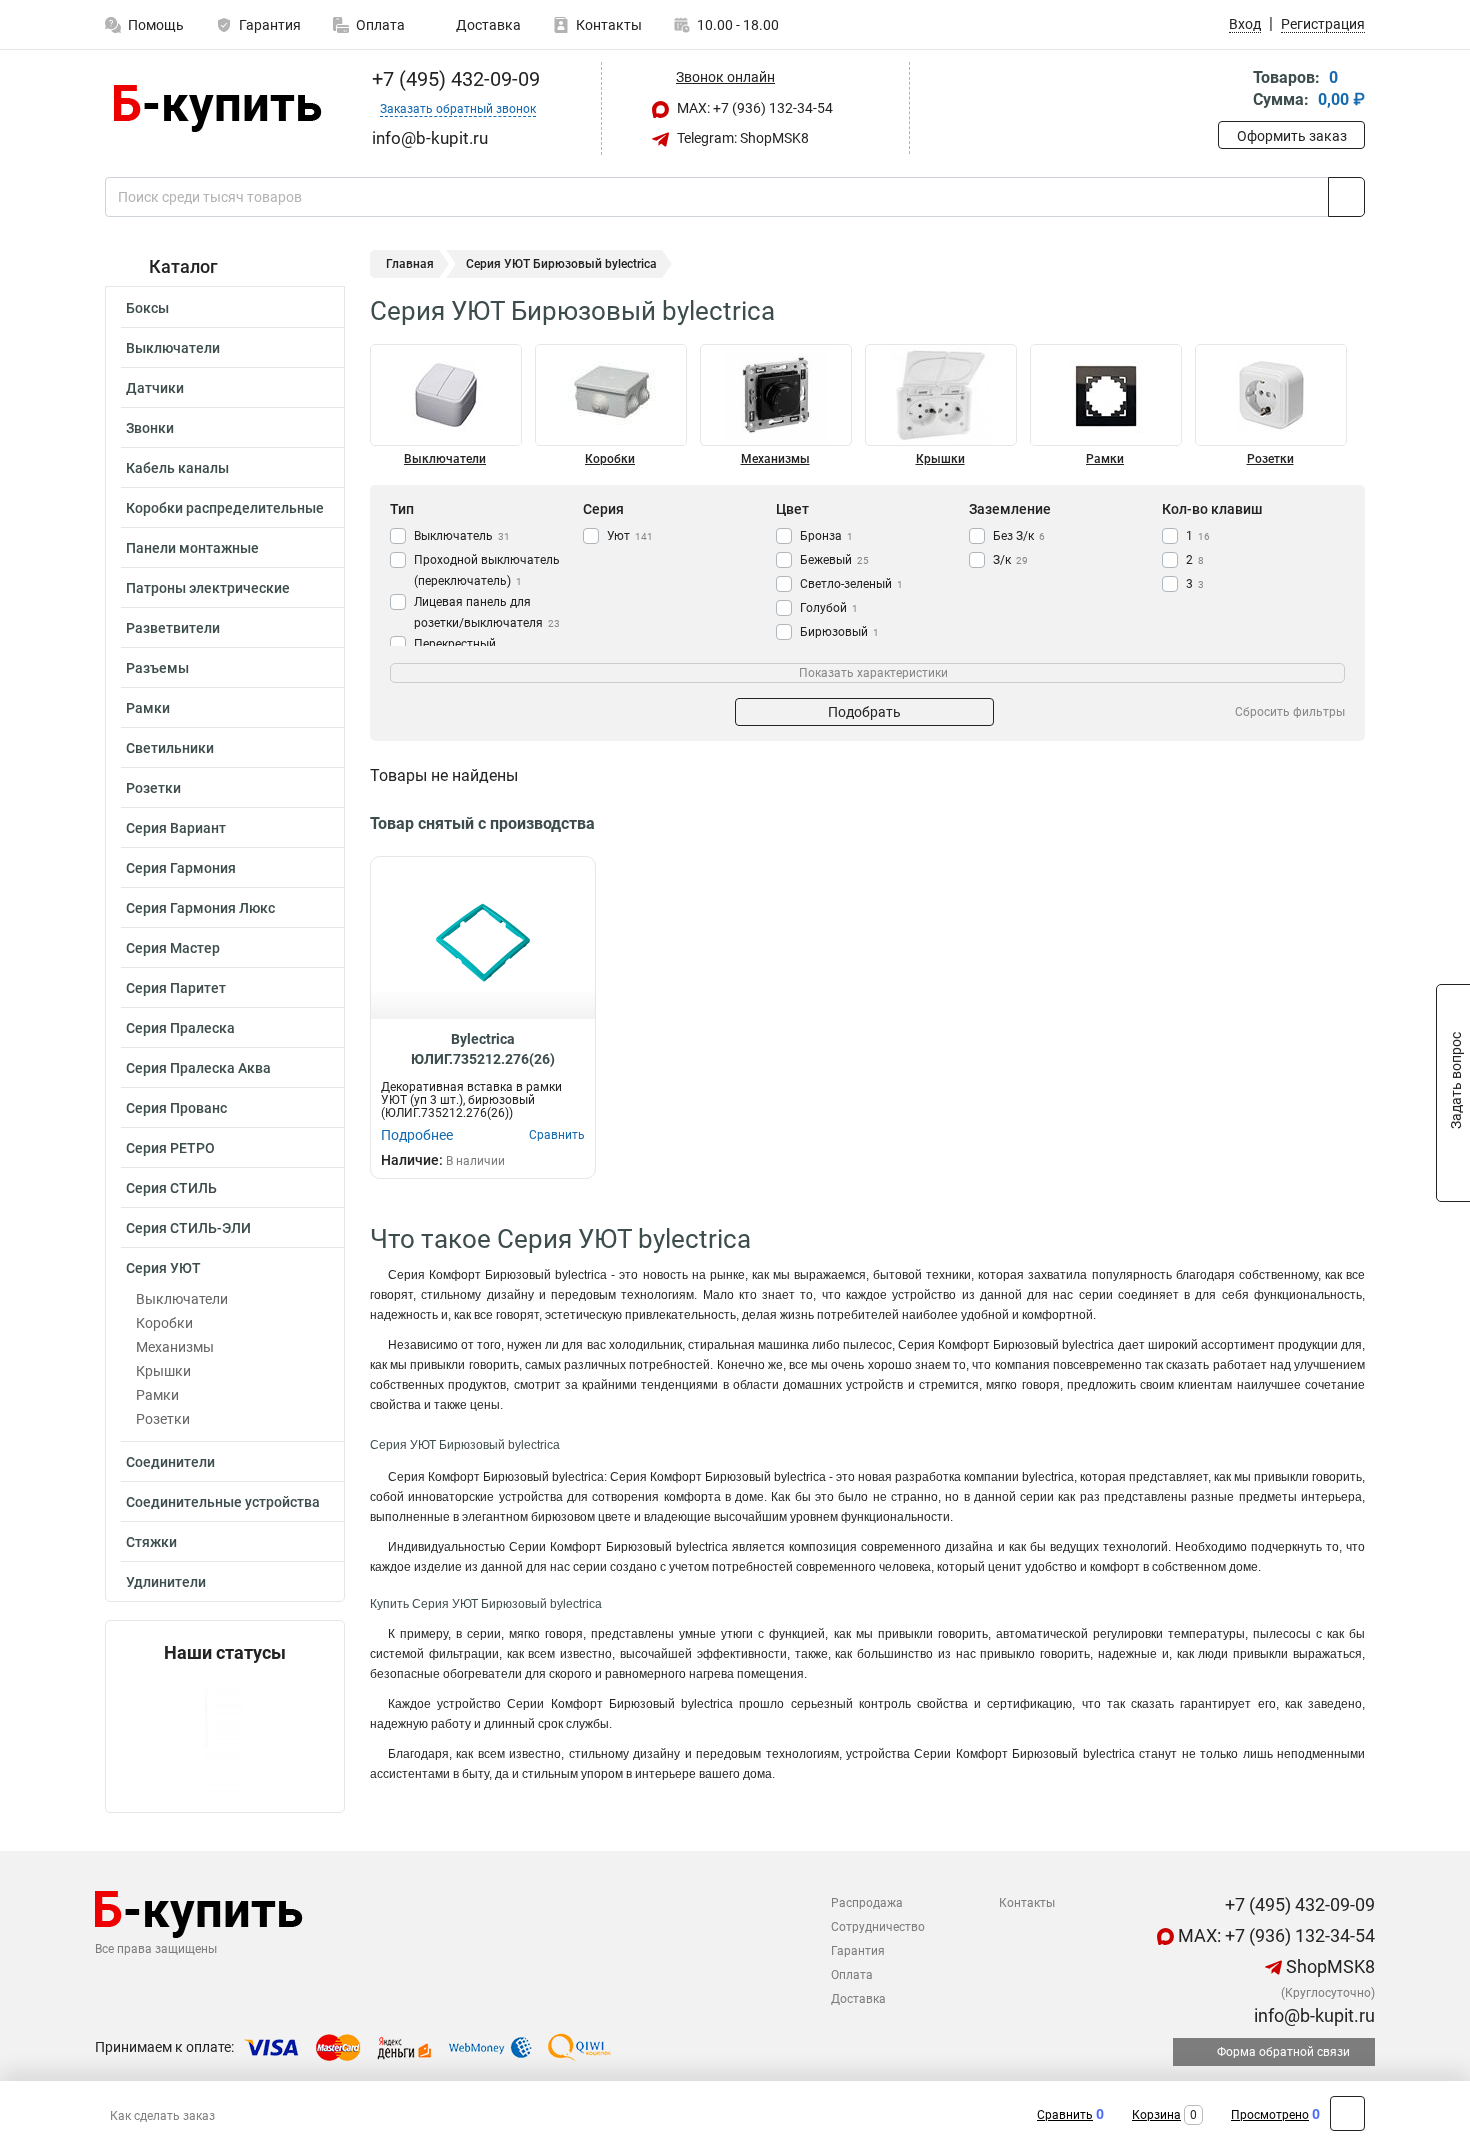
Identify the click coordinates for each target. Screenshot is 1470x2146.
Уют (630, 536)
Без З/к (1019, 536)
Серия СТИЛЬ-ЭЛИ (188, 1228)
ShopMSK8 (1328, 1966)
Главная (410, 264)
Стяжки (151, 1542)
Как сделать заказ (162, 2116)
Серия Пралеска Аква (198, 1068)
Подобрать (864, 712)
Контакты (609, 25)
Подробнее (417, 1135)
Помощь (156, 25)
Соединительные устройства (223, 1502)
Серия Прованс (176, 1108)
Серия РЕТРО (170, 1148)
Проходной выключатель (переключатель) (487, 570)
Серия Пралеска (180, 1028)
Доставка (487, 25)
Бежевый (834, 560)
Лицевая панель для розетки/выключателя (487, 612)
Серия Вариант (176, 828)
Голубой (829, 608)
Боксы (147, 308)
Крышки (163, 1371)
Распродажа (867, 1903)
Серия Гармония (181, 868)
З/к (1010, 560)
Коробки (164, 1323)
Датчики (155, 388)
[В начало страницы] (1347, 2113)
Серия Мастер (173, 948)
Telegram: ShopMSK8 (741, 138)
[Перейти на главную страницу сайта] (217, 108)
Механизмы (175, 1347)
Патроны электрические (208, 588)
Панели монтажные (192, 548)
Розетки (153, 788)
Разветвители (173, 628)
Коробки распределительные (225, 508)
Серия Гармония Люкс (200, 908)
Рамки (148, 708)
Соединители (170, 1462)
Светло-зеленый (851, 584)
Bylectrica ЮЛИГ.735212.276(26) (483, 1049)
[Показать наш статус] (225, 1737)
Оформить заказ (1292, 136)
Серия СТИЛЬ (171, 1188)
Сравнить (1065, 2115)
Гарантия (270, 25)
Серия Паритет (176, 988)
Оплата (380, 25)
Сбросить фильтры (1290, 712)
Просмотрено (1270, 2115)
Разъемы (157, 668)
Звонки (150, 428)
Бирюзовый (839, 632)
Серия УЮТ (163, 1268)
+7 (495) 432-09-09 (453, 79)
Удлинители (166, 1582)
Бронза (826, 536)
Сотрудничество (878, 1927)
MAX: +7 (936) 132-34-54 (753, 108)
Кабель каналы (177, 468)
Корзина (1156, 2115)
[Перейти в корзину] (1232, 90)
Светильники (170, 748)
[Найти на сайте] (1346, 197)
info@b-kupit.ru (1312, 2015)
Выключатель (462, 536)
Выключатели (173, 348)
